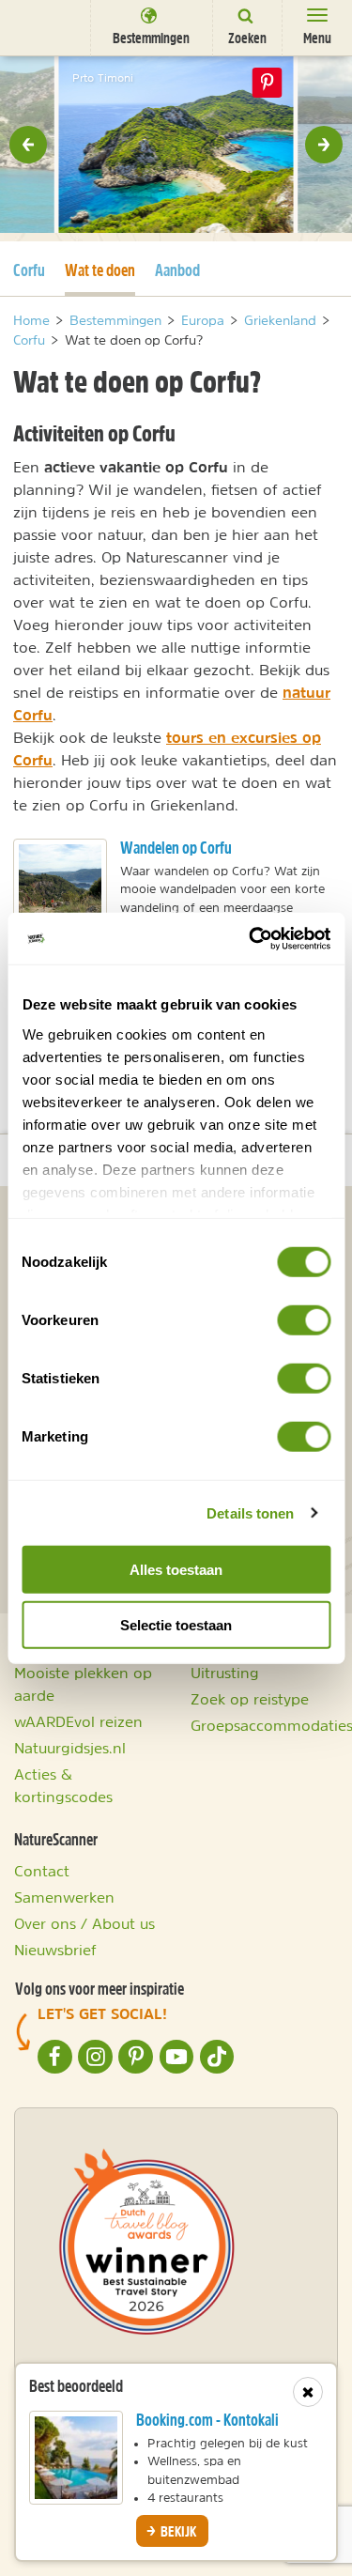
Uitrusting (225, 1673)
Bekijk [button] (177, 2531)
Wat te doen (100, 270)
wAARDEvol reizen (78, 1721)
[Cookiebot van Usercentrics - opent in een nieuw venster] (251, 938)
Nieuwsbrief (55, 1950)
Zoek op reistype (250, 1699)
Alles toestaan (176, 1570)
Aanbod (177, 270)
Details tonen (250, 1512)
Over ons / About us (84, 1923)
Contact (42, 1871)
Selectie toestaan (176, 1625)
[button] (28, 145)
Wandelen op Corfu (176, 848)
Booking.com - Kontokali (207, 2420)
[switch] (304, 1320)
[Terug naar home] (42, 27)
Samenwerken (64, 1897)
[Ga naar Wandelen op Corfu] (60, 886)
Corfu (29, 270)
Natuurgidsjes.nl (70, 1748)
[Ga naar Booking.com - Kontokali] (76, 2458)
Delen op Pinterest (268, 83)
